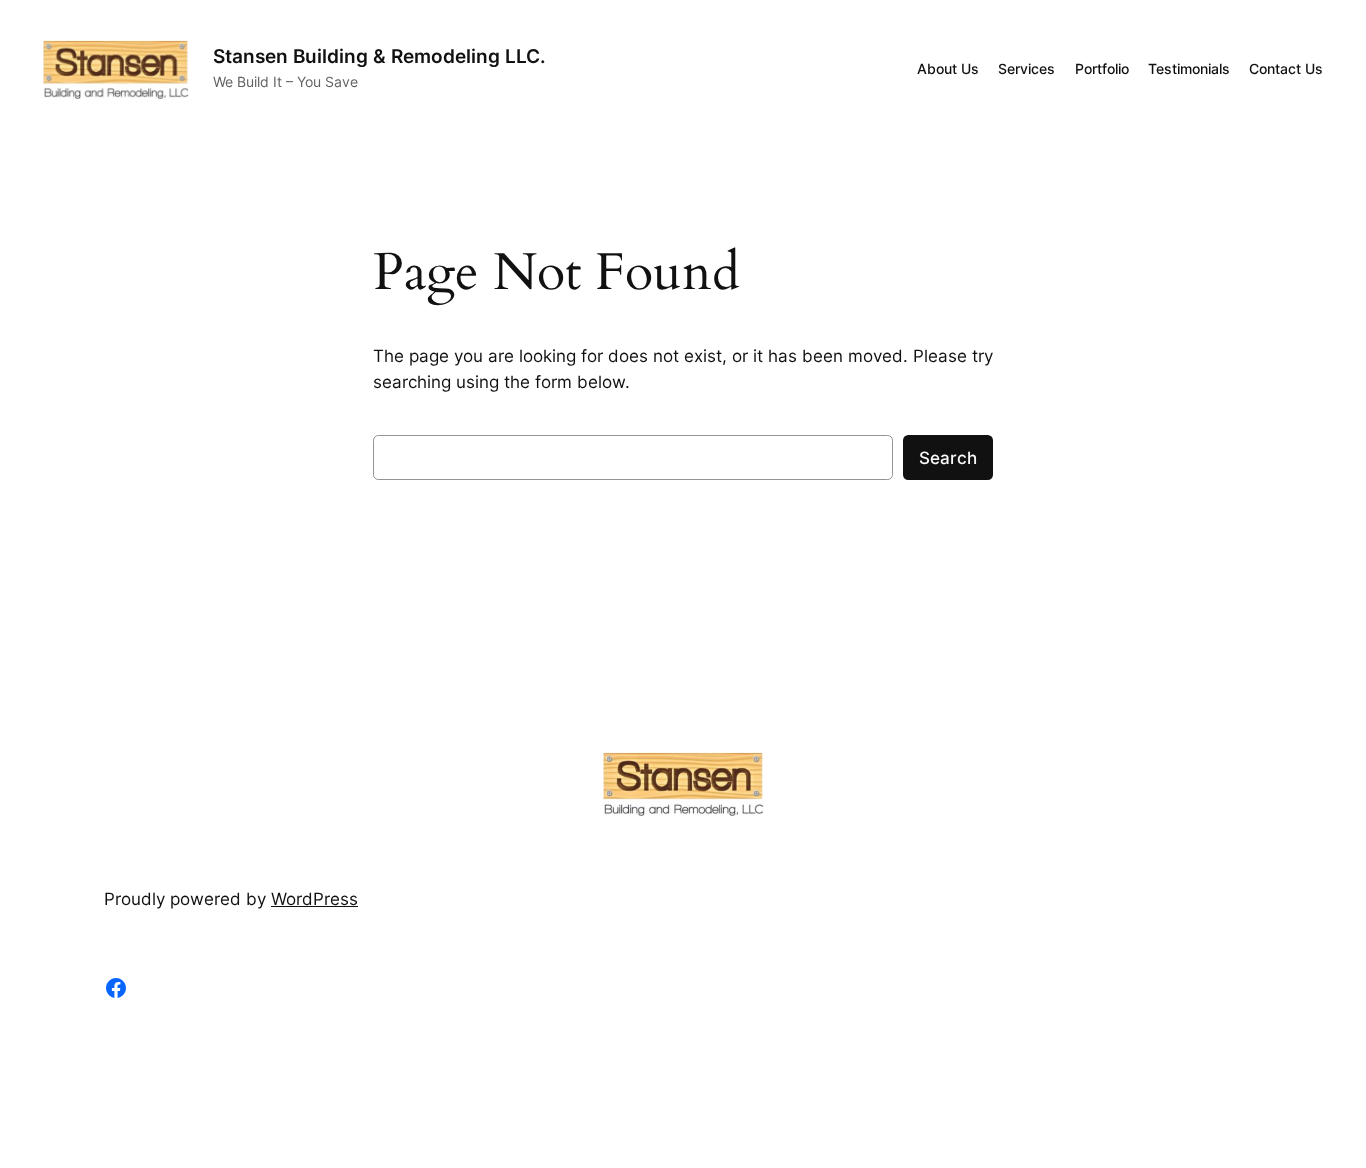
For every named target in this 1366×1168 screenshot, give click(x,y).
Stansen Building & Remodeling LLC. (379, 56)
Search (948, 458)
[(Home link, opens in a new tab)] (116, 69)
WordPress (314, 899)
